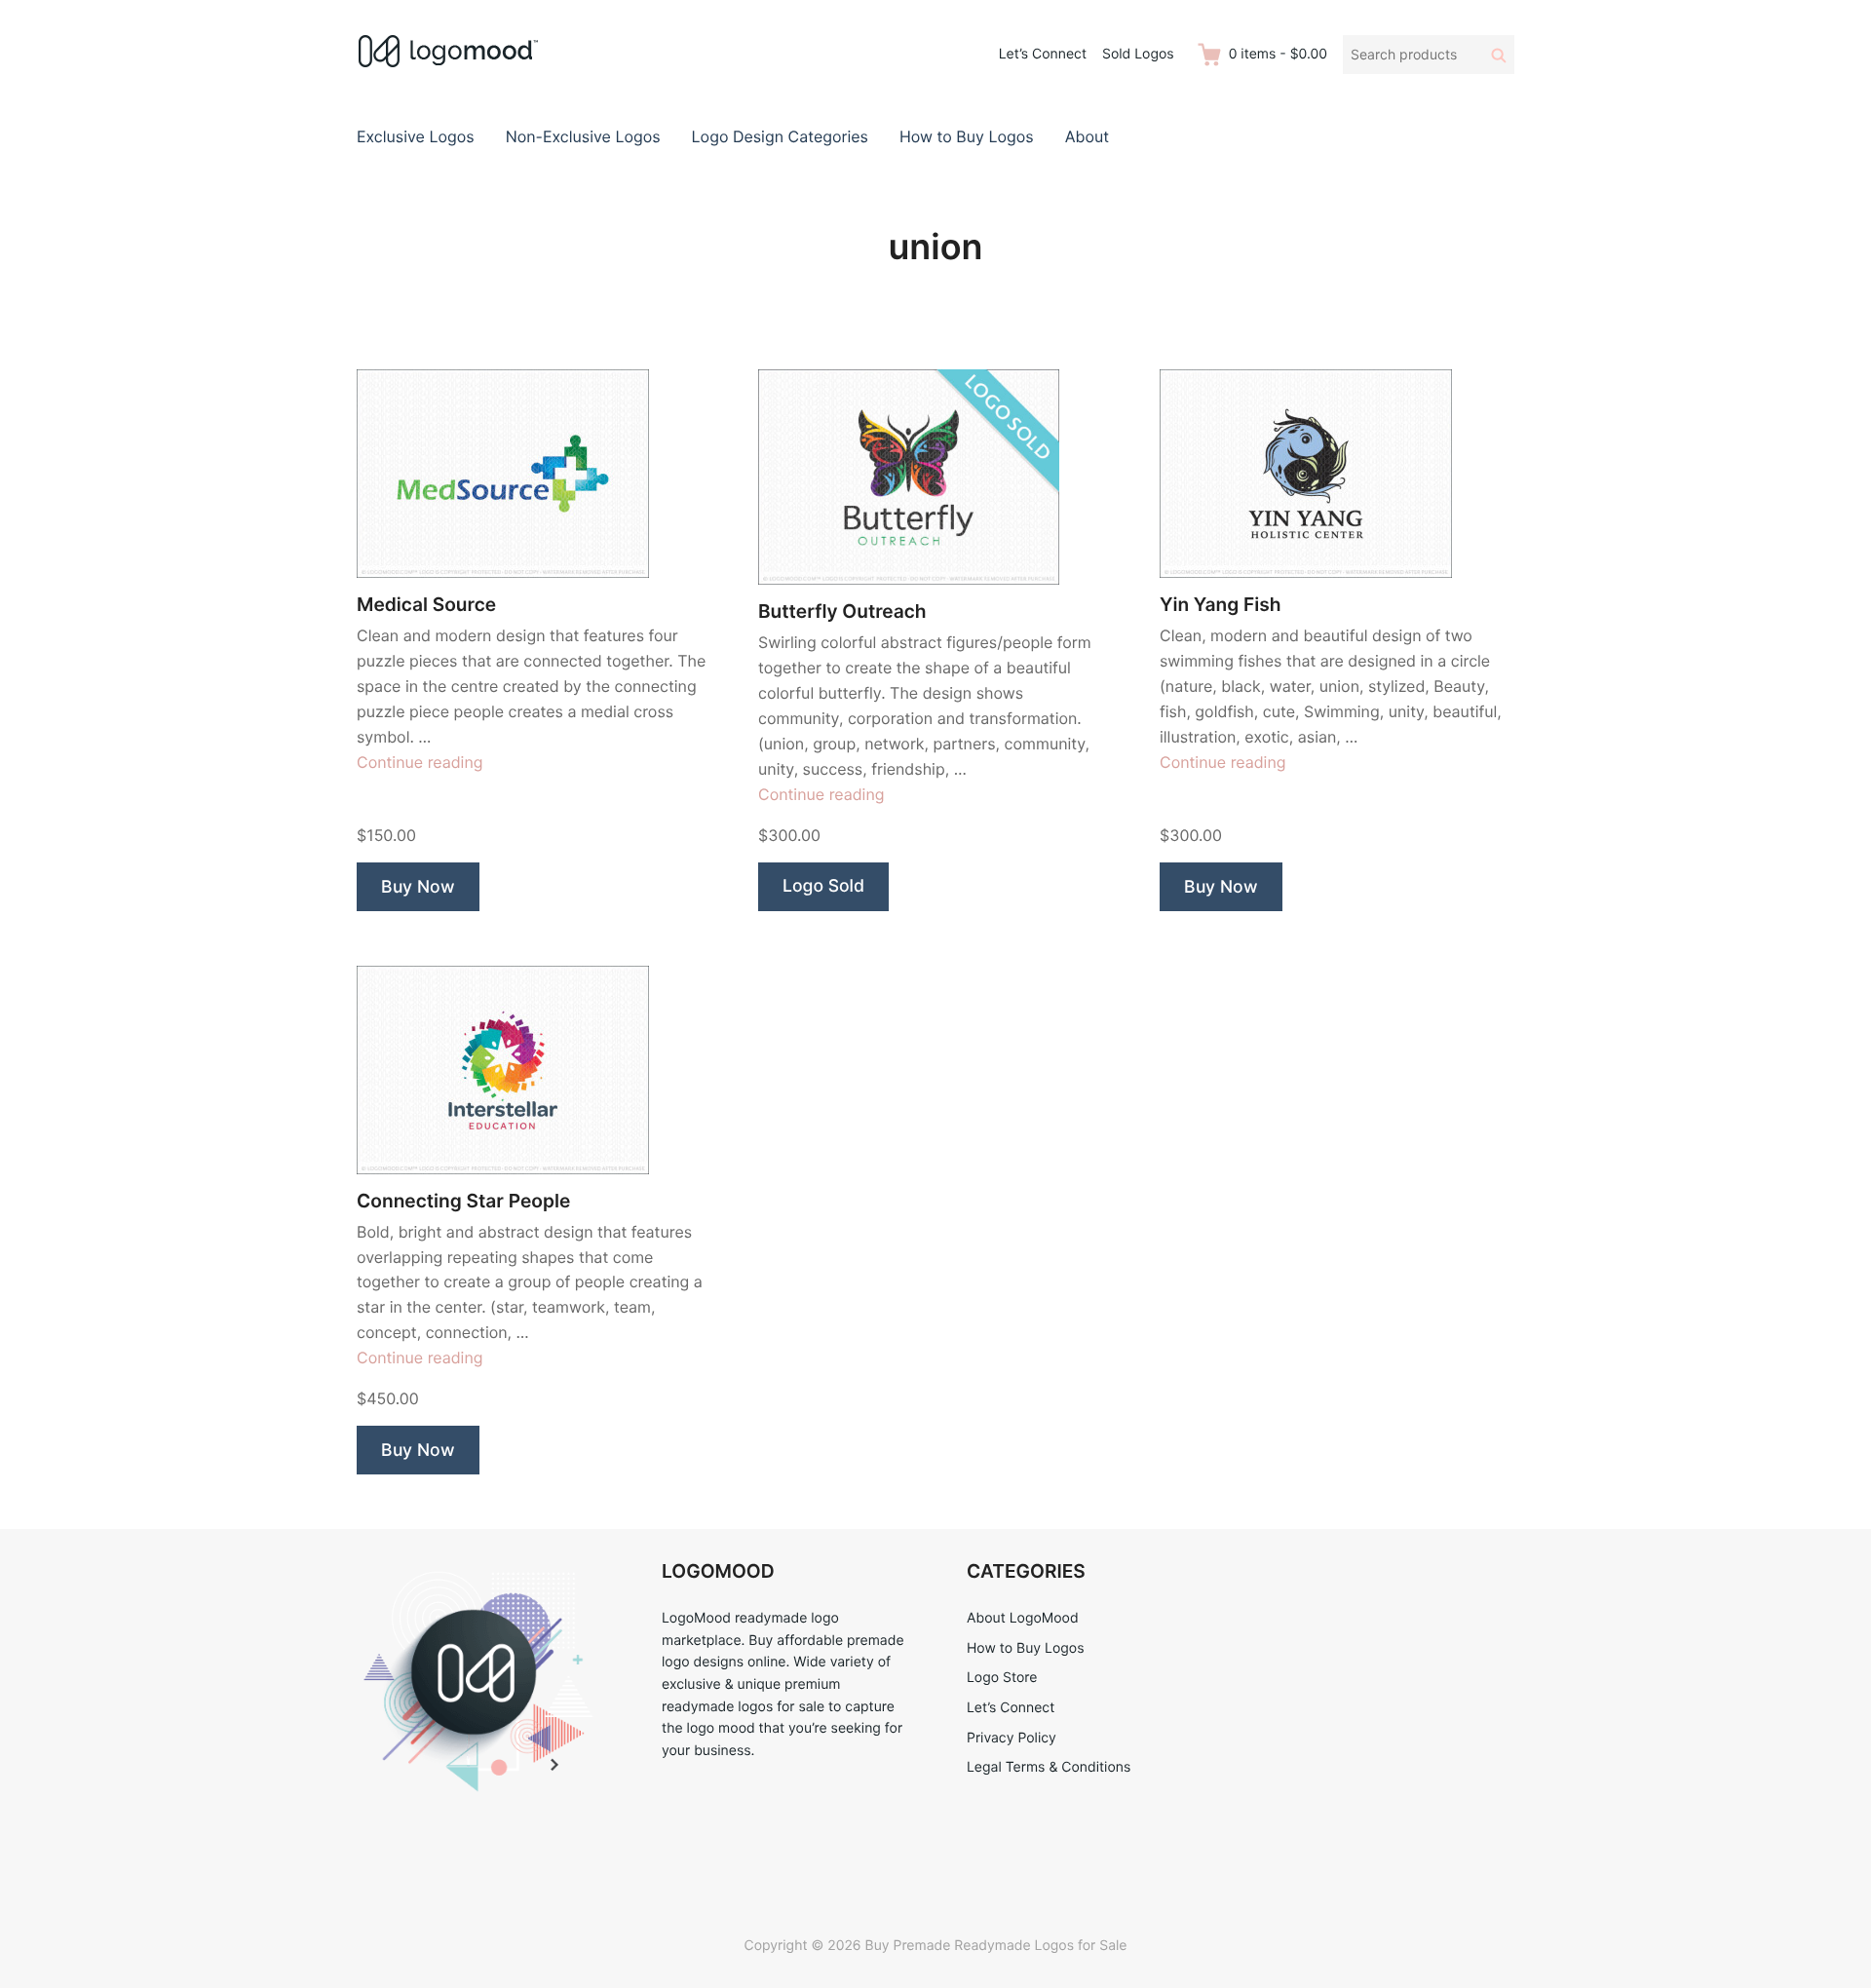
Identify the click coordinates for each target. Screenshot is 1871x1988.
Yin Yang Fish (1221, 605)
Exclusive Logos (416, 136)
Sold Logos (1138, 54)
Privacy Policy (1012, 1738)
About (1087, 136)
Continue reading (420, 762)
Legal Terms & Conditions (1049, 1767)
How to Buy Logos (967, 136)
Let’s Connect (1043, 54)
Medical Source (426, 605)
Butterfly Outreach (842, 612)
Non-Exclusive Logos (583, 136)
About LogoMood (1023, 1618)
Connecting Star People (463, 1201)
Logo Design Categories (780, 136)
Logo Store (1002, 1678)
